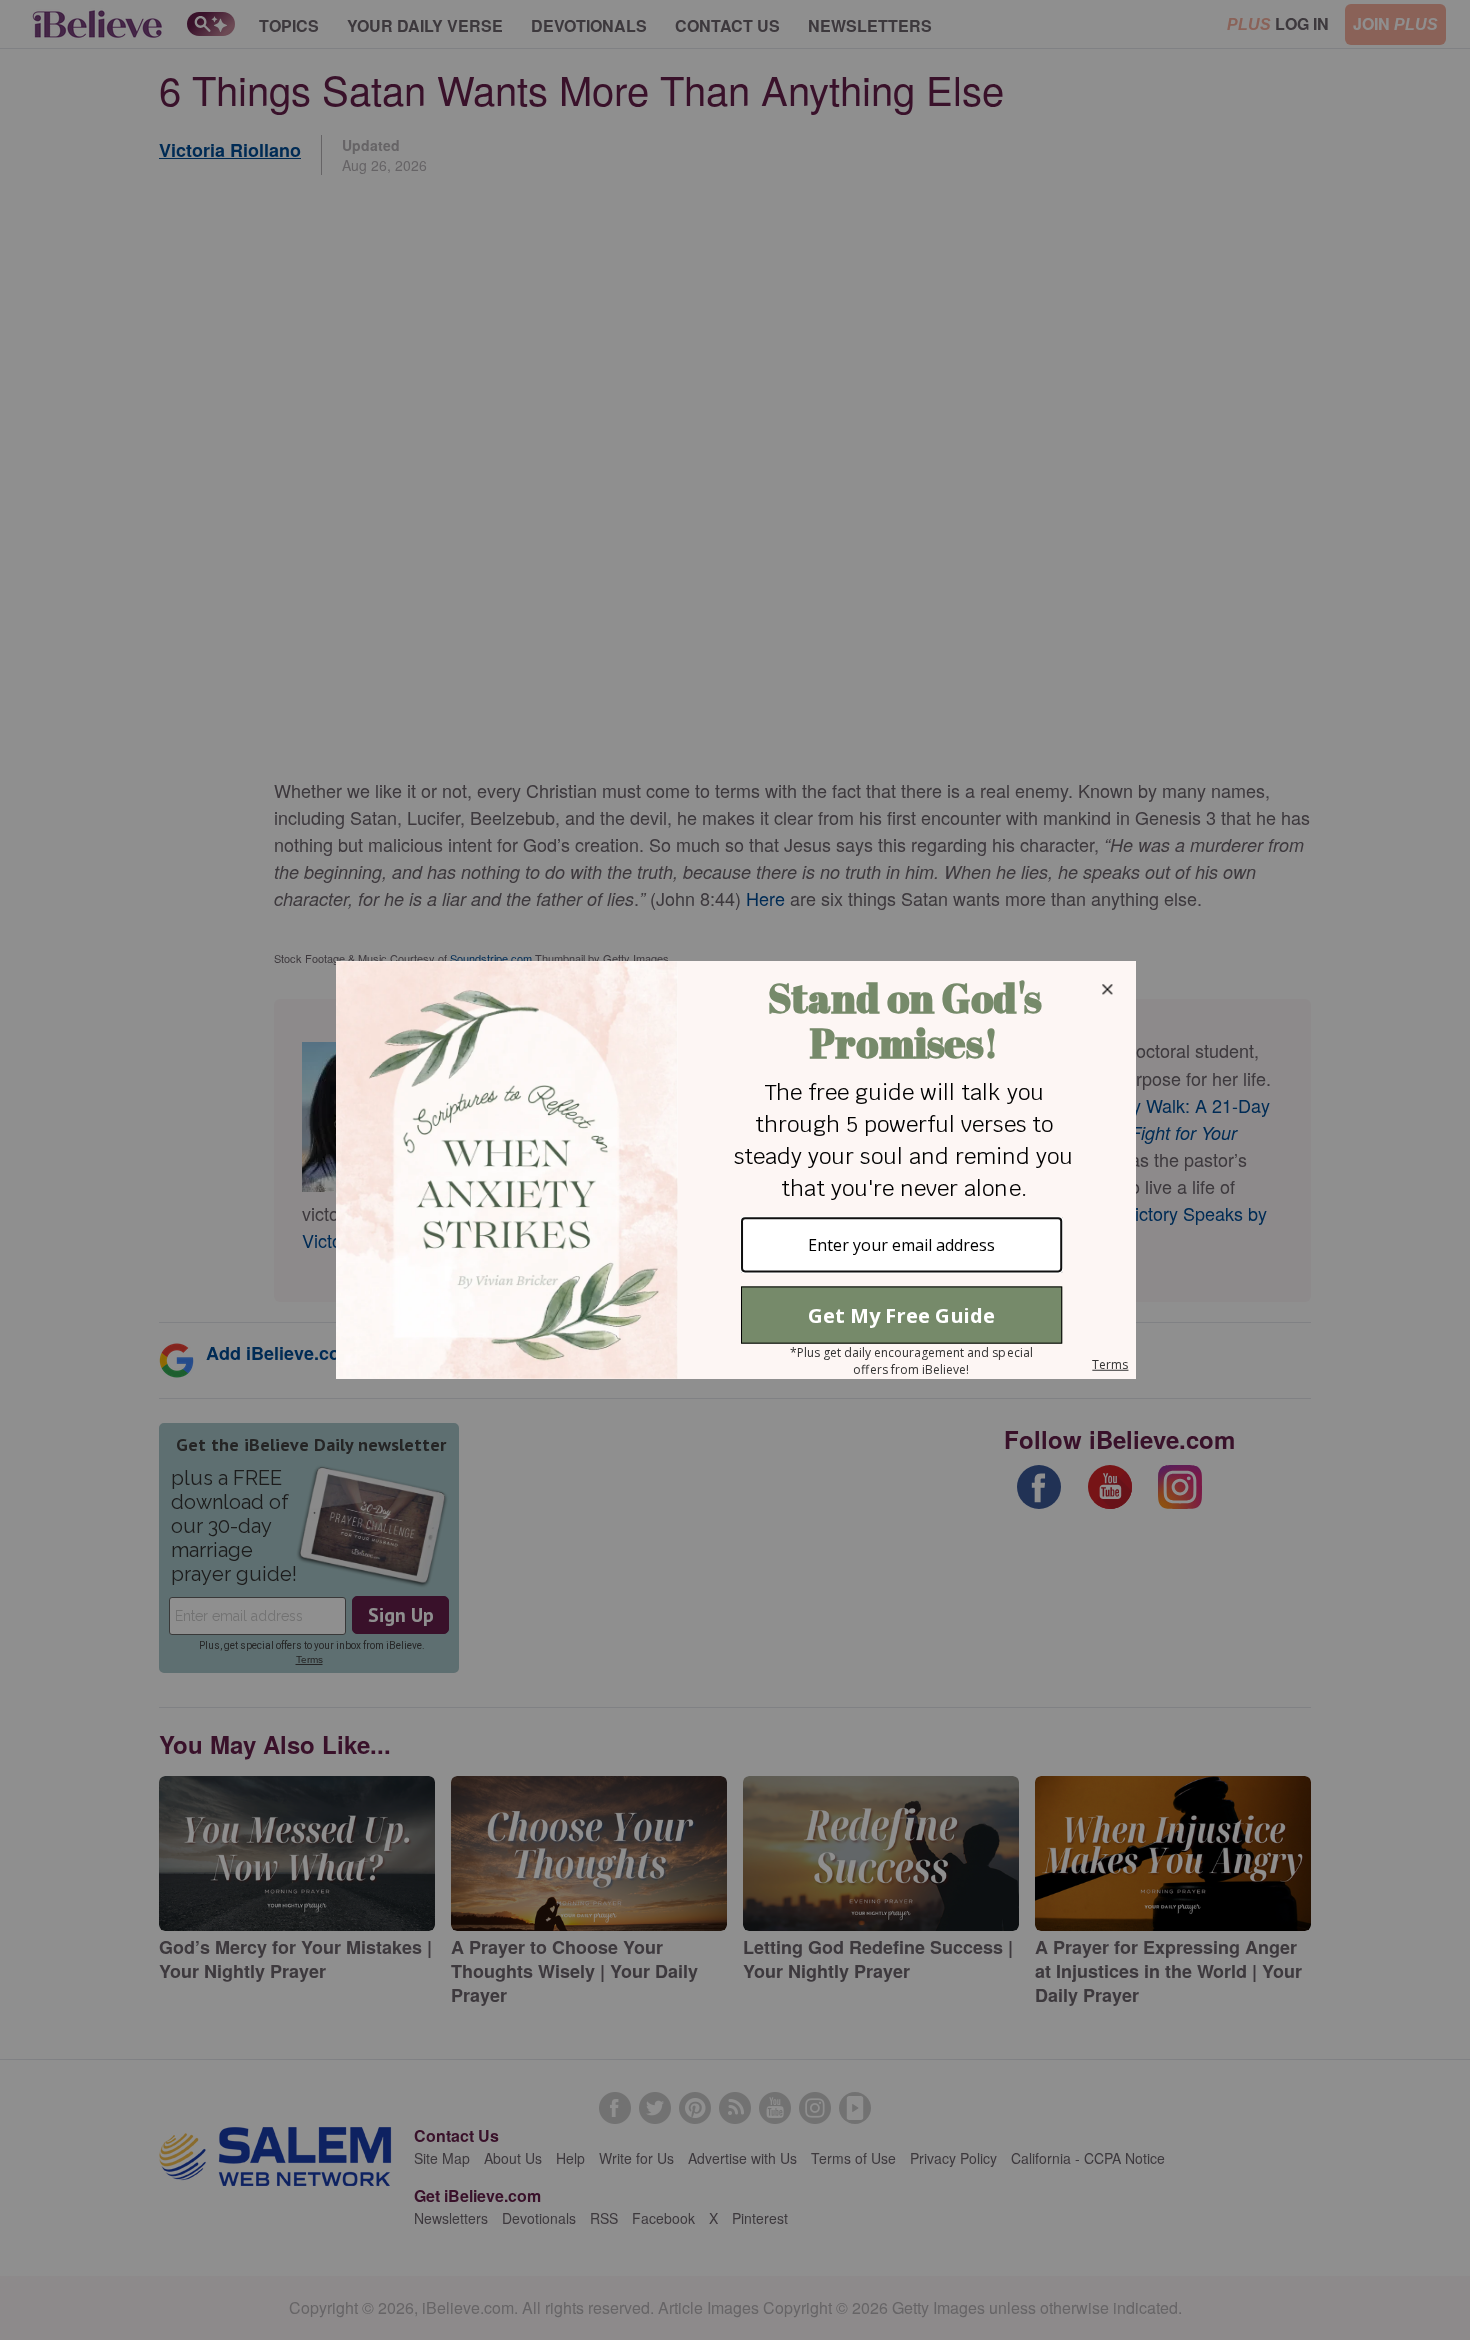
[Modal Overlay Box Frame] (735, 1170)
